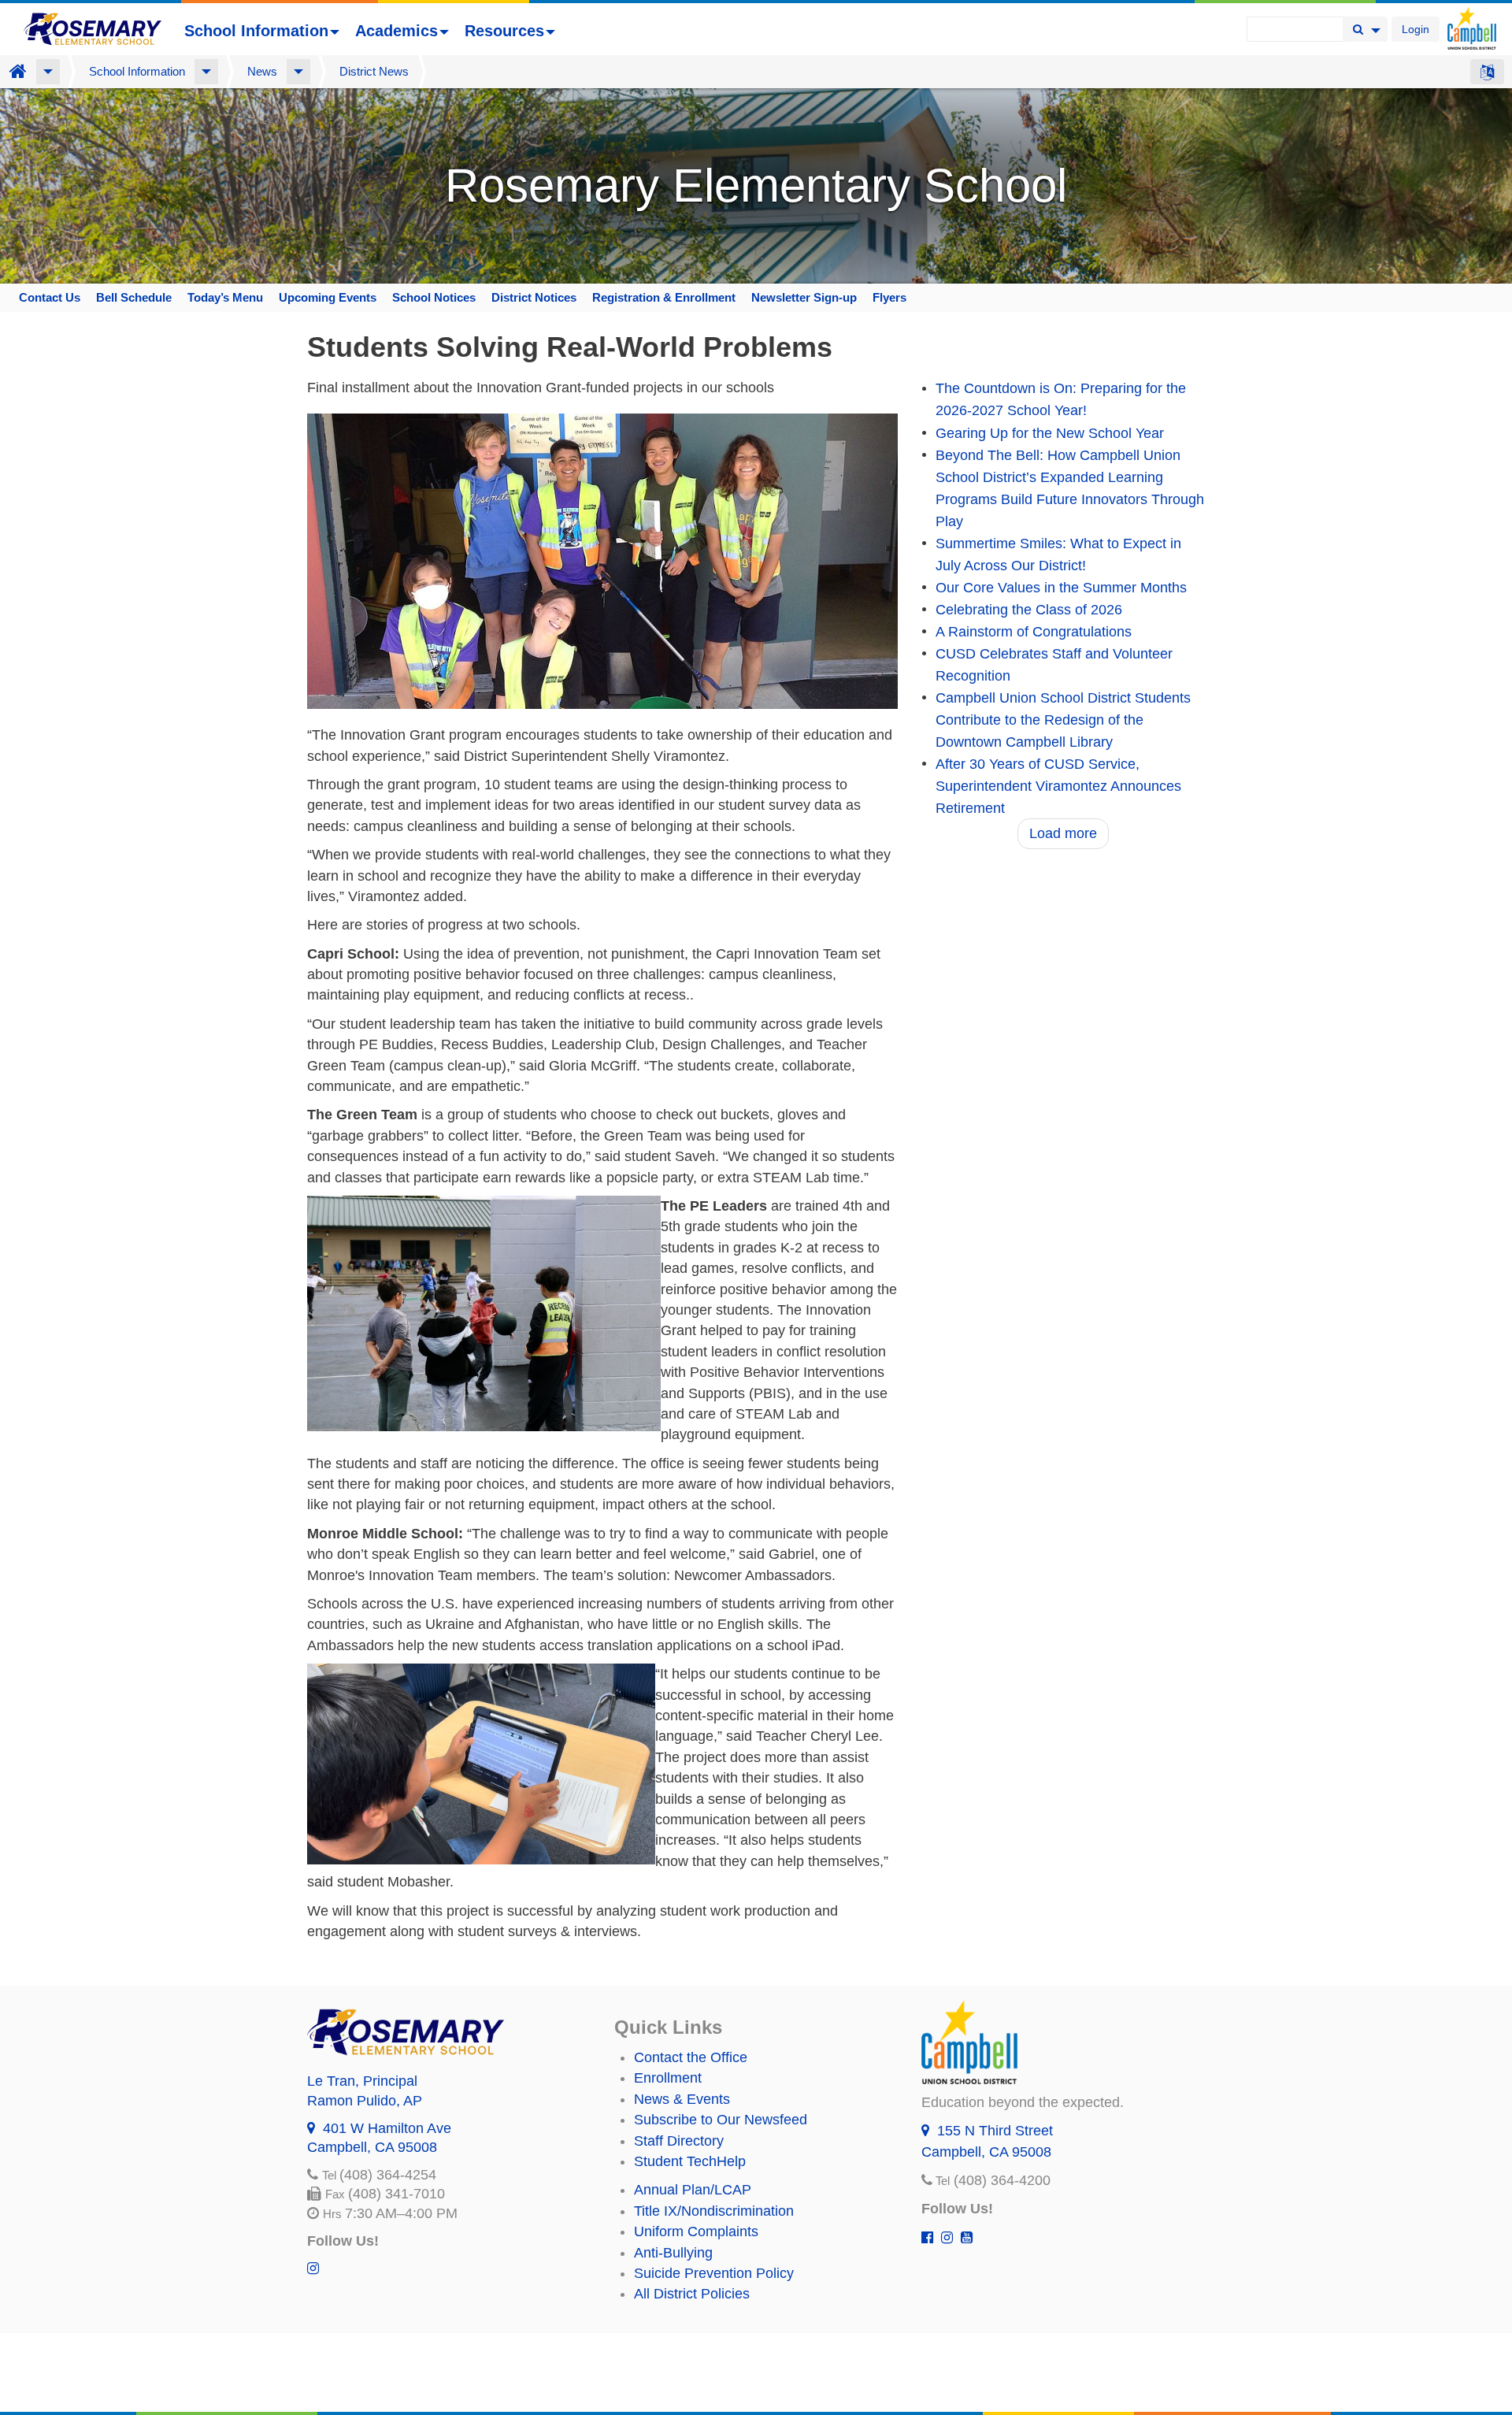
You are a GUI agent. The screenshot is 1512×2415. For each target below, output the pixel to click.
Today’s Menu (225, 297)
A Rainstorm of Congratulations (1034, 632)
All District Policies (692, 2294)
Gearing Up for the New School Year (1050, 433)
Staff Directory (679, 2141)
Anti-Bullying (673, 2253)
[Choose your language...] (1487, 72)
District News (374, 71)
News (262, 71)
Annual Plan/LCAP (693, 2190)
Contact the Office (691, 2057)
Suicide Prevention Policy (714, 2273)
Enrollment (668, 2078)
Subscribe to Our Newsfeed (721, 2120)
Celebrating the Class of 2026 (1029, 610)
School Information (256, 31)
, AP (365, 2101)
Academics (397, 31)
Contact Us (50, 297)
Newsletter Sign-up (804, 297)
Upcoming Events (328, 297)
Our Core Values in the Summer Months (1061, 588)
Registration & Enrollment (664, 297)
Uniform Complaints (696, 2231)
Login (1416, 29)
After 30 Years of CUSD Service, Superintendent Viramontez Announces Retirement (1058, 786)
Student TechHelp (690, 2161)
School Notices (434, 297)
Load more (1063, 833)
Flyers (889, 297)
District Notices (534, 297)
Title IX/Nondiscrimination (714, 2211)
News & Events (682, 2099)
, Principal (362, 2081)
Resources (504, 31)
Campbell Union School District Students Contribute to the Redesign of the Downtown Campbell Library (1063, 720)
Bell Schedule (134, 297)
